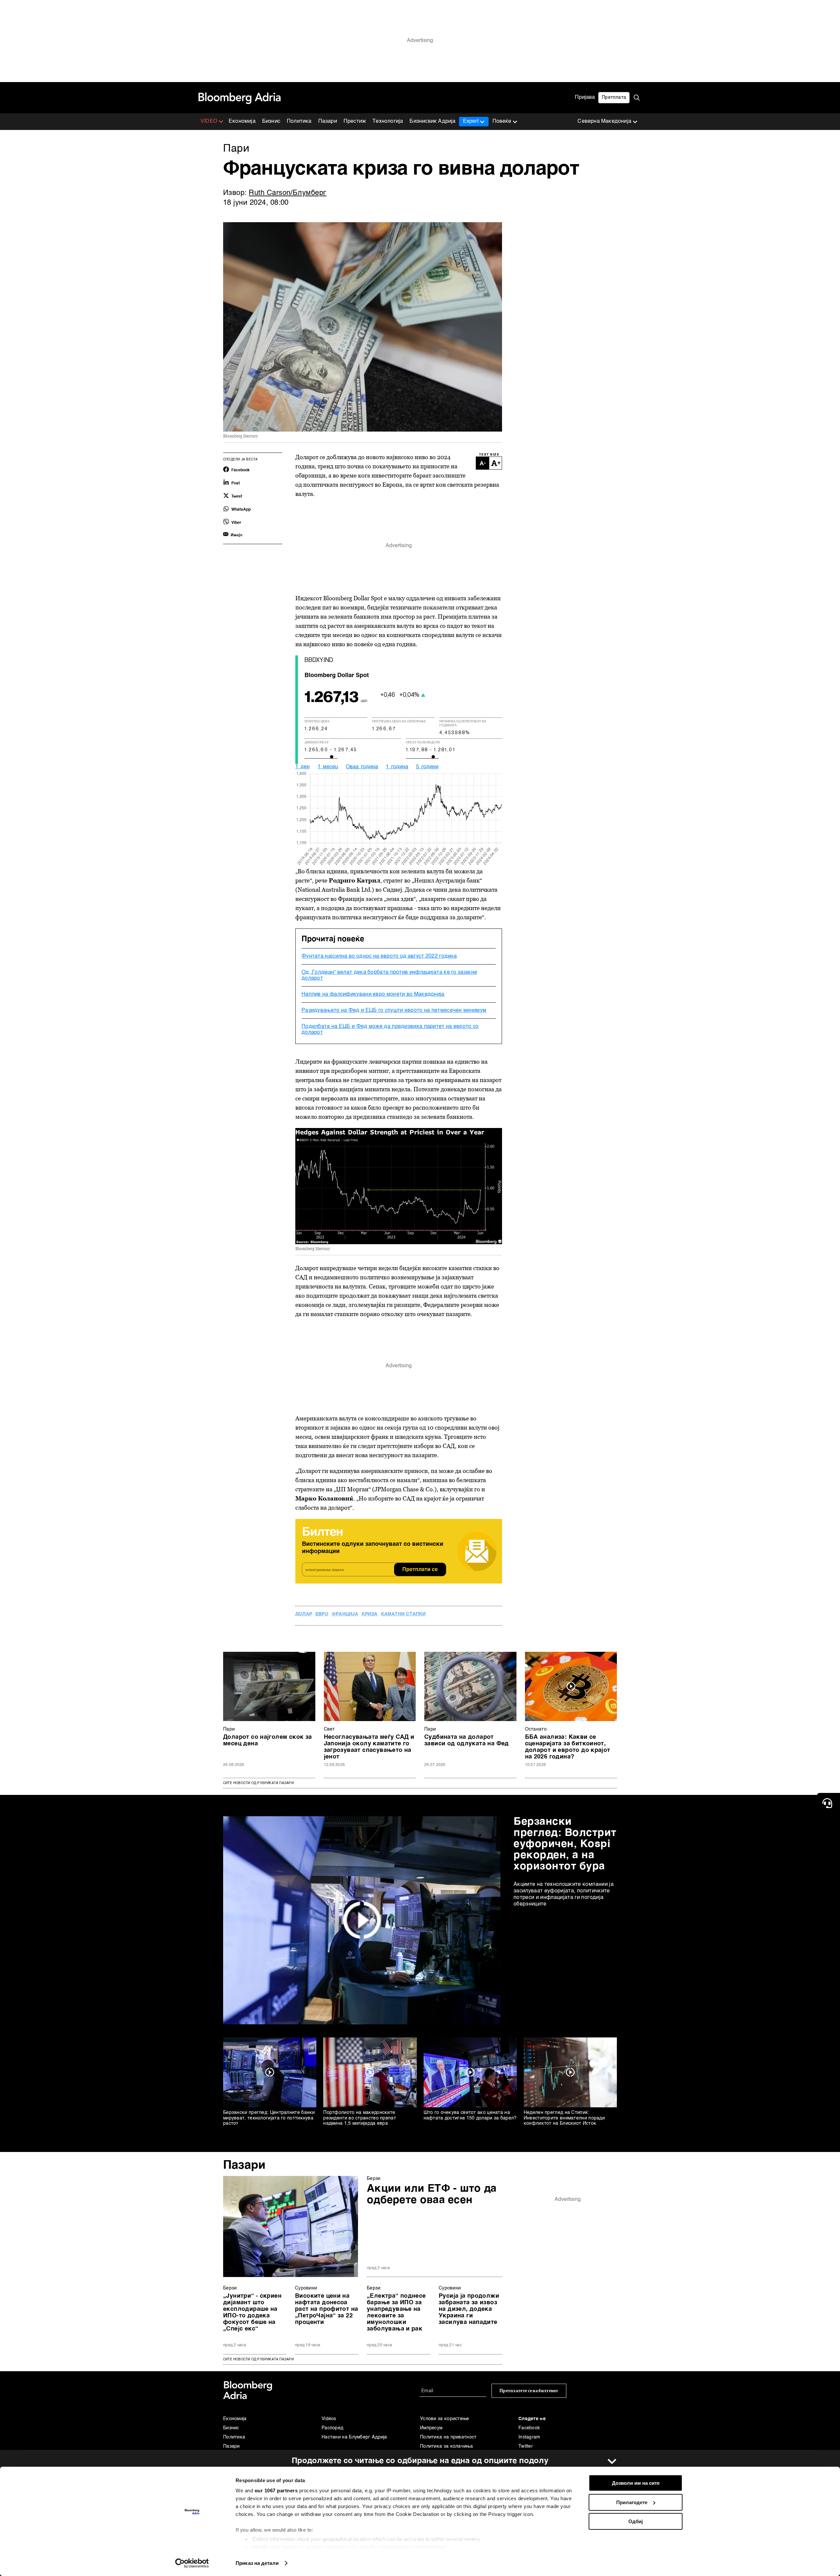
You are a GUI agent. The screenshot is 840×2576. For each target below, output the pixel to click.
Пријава (585, 97)
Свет (329, 1729)
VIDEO (209, 121)
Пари (229, 1729)
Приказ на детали (257, 2563)
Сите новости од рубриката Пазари (258, 1783)
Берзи (374, 2179)
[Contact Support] (829, 1803)
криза (370, 1614)
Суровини (306, 2288)
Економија (242, 121)
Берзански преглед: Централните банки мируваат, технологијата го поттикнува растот (269, 2118)
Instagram (529, 2437)
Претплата (614, 97)
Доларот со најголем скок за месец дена (268, 1740)
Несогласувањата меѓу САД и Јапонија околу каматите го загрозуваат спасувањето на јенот (369, 1747)
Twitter (526, 2446)
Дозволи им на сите (636, 2483)
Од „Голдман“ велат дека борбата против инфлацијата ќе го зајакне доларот (389, 975)
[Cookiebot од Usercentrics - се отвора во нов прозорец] (192, 2563)
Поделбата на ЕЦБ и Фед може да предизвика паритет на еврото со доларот (390, 1030)
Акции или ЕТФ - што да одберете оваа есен (432, 2194)
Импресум (431, 2428)
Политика (299, 121)
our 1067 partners (276, 2491)
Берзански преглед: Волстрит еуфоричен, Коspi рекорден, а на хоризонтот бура (565, 1844)
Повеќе (502, 121)
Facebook (529, 2428)
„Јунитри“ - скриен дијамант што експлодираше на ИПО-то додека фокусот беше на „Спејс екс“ (252, 2312)
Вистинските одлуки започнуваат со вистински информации (373, 1548)
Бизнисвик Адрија (432, 121)
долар (304, 1614)
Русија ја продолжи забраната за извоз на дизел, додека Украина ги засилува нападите (469, 2309)
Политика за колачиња (446, 2446)
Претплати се (420, 1570)
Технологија (388, 121)
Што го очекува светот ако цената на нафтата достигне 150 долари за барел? (470, 2115)
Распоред (332, 2428)
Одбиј (636, 2521)
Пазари (328, 121)
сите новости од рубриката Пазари (258, 2359)
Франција (345, 1614)
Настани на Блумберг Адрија (354, 2437)
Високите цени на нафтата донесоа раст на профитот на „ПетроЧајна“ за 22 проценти (326, 2309)
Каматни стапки (403, 1614)
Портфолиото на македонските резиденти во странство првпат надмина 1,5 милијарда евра (360, 2118)
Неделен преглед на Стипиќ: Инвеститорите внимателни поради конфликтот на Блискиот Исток (564, 2118)
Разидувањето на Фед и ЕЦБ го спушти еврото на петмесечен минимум (394, 1011)
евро (322, 1614)
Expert (471, 121)
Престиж (355, 121)
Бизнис (271, 121)
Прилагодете (632, 2502)
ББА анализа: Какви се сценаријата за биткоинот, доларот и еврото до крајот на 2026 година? (568, 1747)
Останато (536, 1729)
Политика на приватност (448, 2437)
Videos (329, 2419)
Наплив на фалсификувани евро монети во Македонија (373, 994)
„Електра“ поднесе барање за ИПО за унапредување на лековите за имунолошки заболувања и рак (396, 2312)
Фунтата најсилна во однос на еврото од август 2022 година (379, 956)
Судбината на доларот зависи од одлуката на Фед (467, 1740)
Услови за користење (445, 2419)
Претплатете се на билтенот (529, 2391)
